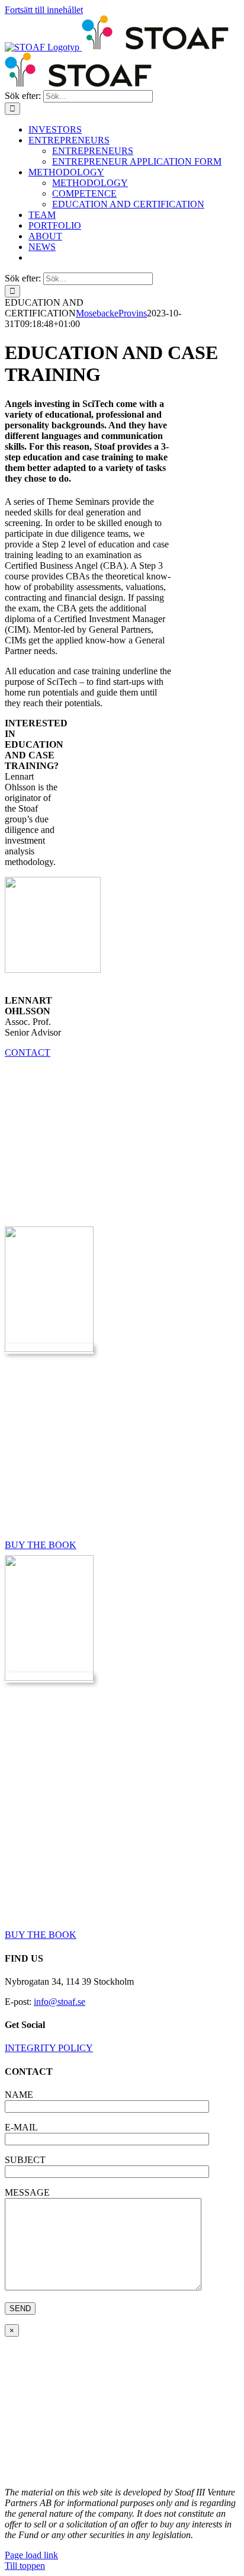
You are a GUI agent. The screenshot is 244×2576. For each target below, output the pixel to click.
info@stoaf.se (60, 2002)
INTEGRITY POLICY (49, 2048)
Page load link (31, 2555)
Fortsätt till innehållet (44, 10)
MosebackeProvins (111, 313)
